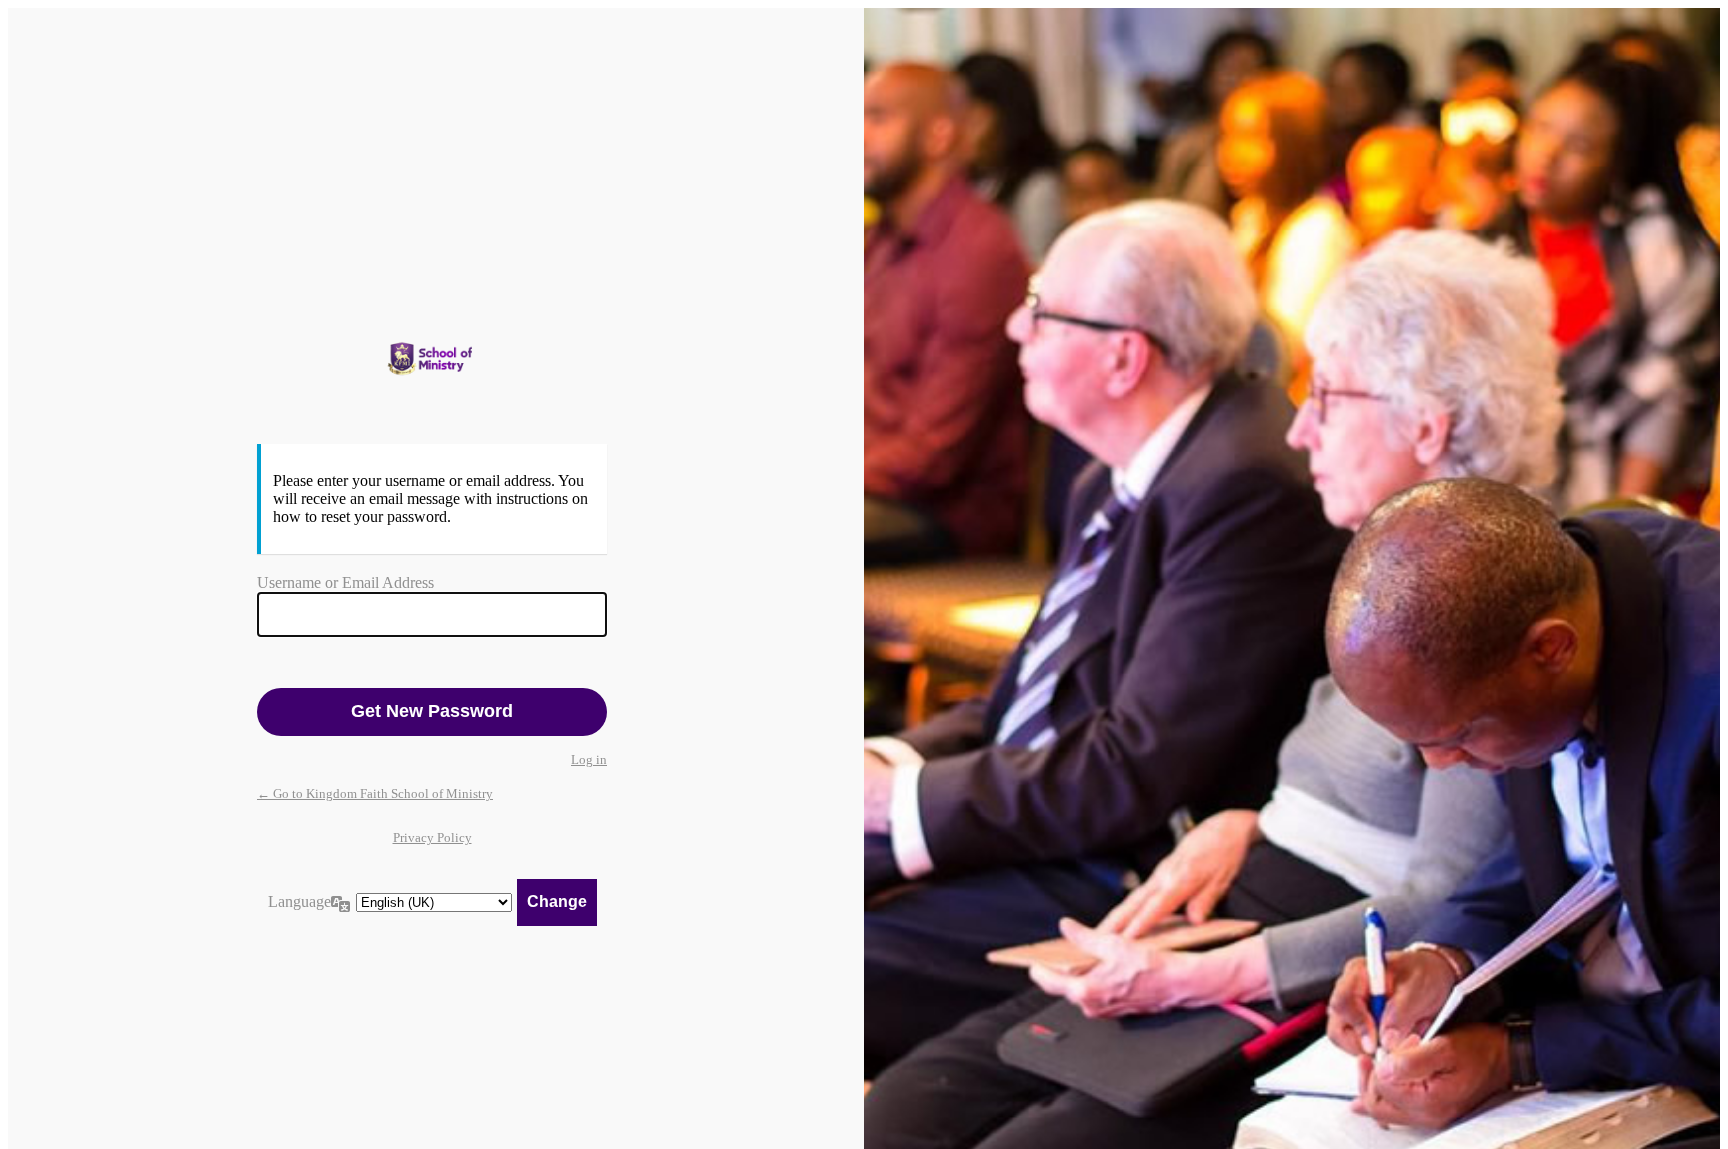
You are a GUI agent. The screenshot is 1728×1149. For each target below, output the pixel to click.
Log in (589, 759)
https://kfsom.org (432, 358)
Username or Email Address (345, 582)
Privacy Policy (432, 837)
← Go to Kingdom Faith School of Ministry (375, 793)
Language (299, 901)
